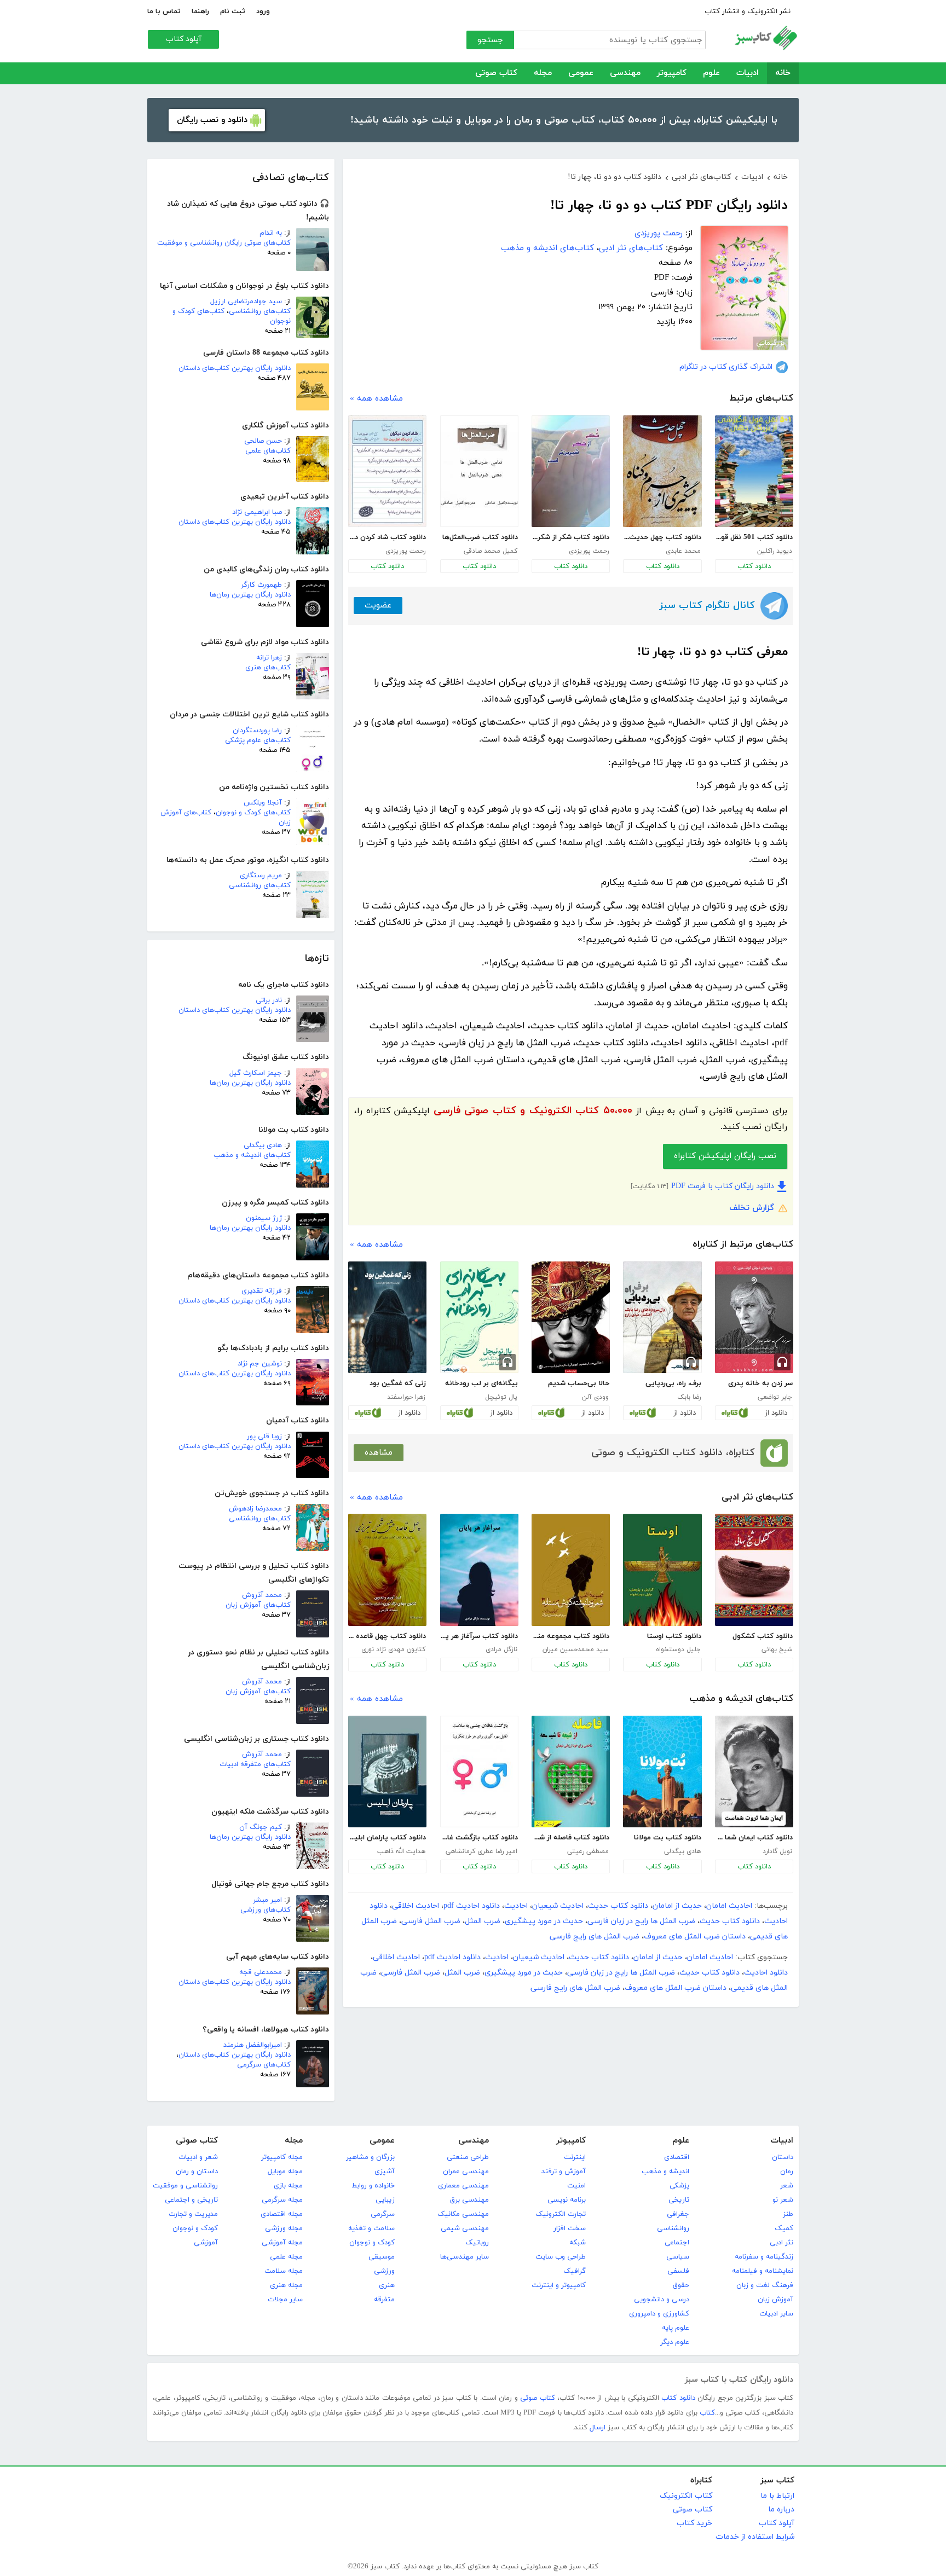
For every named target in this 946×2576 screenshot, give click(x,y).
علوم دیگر (675, 2342)
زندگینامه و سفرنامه (764, 2257)
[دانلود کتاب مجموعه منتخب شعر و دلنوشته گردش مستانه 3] (571, 1570)
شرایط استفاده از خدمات (755, 2537)
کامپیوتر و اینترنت (559, 2285)
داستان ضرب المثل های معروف (695, 1937)
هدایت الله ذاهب (401, 1851)
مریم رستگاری (261, 876)
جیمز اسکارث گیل (256, 1073)
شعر (787, 2186)
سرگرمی (383, 2214)
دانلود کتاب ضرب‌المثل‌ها (480, 537)
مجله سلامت (284, 2271)
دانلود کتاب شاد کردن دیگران (387, 537)
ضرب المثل (483, 1921)
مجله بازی (288, 2186)
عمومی (581, 73)
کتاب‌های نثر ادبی (631, 248)
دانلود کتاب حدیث (618, 1906)
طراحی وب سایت (561, 2257)
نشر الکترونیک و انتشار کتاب (748, 11)
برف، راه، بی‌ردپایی (673, 1383)
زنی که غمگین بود (398, 1383)
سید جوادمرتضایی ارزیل (246, 302)
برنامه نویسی (567, 2200)
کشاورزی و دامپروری (659, 2314)
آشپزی (385, 2172)
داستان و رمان (197, 2172)
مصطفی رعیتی (588, 1851)
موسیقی (382, 2257)
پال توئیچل (501, 1397)
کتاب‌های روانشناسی (260, 311)
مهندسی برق (469, 2200)
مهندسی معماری (463, 2186)
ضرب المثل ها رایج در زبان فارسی (641, 1921)
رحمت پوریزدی (659, 233)
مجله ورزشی (284, 2228)
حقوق (681, 2285)
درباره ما (781, 2510)
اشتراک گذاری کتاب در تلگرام (726, 367)
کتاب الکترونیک (686, 2496)
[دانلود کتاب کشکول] (754, 1570)
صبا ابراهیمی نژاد (257, 512)
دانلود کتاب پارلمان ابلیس (387, 1838)
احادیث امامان (729, 1906)
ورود (263, 11)
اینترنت (575, 2157)
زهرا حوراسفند (406, 1397)
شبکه (578, 2243)
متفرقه (384, 2300)
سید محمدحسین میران (576, 1649)
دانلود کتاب (754, 566)
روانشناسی (673, 2228)
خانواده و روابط (373, 2186)
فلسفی (678, 2271)
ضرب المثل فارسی (431, 1921)
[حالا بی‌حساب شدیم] (571, 1317)
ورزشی (384, 2271)
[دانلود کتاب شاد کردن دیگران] (387, 471)
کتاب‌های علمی (268, 451)
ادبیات (748, 73)
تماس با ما (164, 11)
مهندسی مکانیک (463, 2214)
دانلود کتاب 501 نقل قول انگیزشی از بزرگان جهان (754, 537)
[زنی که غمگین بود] (387, 1317)
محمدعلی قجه (261, 1972)
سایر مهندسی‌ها (465, 2257)
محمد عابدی (683, 551)
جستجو (490, 40)
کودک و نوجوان (372, 2243)
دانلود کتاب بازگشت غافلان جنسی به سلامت (479, 1838)
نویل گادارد (777, 1851)
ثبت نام (233, 11)
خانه (783, 73)
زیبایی (385, 2200)
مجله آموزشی (282, 2243)
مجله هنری (286, 2285)
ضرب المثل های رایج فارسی (595, 1937)
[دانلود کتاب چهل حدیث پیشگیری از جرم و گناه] (662, 471)
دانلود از (776, 1413)
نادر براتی (269, 1000)
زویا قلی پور (264, 1437)
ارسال (598, 2428)
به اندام (271, 233)
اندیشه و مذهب (665, 2172)
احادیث (516, 1906)
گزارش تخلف (752, 1208)
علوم (711, 73)
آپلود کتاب (184, 39)
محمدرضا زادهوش (255, 1509)
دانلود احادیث (766, 1973)
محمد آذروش (262, 1595)
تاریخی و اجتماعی (191, 2200)
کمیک (784, 2228)
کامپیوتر (672, 73)
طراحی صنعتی (468, 2157)
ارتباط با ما (777, 2496)
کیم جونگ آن (261, 1827)
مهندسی (625, 73)
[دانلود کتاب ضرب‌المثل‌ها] (479, 471)
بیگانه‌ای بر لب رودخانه (481, 1383)
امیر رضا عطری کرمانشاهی (481, 1851)
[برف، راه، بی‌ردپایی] (662, 1317)
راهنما (200, 11)
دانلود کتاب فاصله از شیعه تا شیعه (570, 1838)
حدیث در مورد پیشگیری (544, 1921)
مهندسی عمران (466, 2172)
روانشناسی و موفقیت (185, 2186)
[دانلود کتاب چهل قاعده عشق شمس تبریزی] (387, 1570)
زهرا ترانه (269, 658)
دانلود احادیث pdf (472, 1906)
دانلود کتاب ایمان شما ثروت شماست (754, 1838)
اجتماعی (677, 2243)
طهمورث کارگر (261, 585)
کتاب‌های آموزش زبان (258, 1605)
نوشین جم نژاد (260, 1364)
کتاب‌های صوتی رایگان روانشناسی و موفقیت (224, 243)
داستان (783, 2157)
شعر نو (783, 2200)
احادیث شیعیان (558, 1906)
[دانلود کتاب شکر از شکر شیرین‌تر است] (571, 471)
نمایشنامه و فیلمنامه (763, 2271)
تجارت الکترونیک (561, 2214)
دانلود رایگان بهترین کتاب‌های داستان (235, 368)
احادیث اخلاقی (416, 1906)
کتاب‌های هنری (268, 668)
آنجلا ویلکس (263, 803)
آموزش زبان (775, 2300)
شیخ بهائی (777, 1649)
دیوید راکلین (775, 551)
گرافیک (575, 2271)
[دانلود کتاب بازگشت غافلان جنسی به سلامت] (479, 1772)
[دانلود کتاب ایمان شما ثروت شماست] (754, 1772)
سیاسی (678, 2257)
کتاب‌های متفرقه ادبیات (255, 1764)
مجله (543, 73)
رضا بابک (689, 1397)
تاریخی (679, 2200)
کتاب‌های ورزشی (266, 1910)
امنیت (576, 2186)
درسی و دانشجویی (662, 2300)
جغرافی (678, 2214)
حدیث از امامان (677, 1906)
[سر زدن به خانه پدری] (754, 1317)
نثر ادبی (781, 2243)
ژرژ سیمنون (264, 1218)
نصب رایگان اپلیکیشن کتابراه (725, 1156)
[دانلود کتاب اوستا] (662, 1570)
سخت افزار (570, 2228)
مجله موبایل (285, 2172)
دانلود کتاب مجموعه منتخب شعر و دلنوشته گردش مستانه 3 (570, 1636)
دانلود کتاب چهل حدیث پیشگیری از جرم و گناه (662, 537)
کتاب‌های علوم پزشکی (258, 740)
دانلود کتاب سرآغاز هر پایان (479, 1636)
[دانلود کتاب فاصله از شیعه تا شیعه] (571, 1772)
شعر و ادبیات (198, 2157)
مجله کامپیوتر (282, 2157)
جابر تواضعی (775, 1397)
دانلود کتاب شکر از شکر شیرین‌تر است (570, 537)
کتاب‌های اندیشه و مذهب (252, 1155)
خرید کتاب (694, 2523)
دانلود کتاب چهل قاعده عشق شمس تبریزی (387, 1636)
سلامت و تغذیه (371, 2228)
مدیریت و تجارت (193, 2214)
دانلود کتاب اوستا (674, 1636)
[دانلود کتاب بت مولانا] (662, 1772)
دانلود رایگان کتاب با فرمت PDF (723, 1186)
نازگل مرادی (501, 1649)
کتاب (707, 2413)
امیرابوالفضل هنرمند (253, 2045)
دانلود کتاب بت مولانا (667, 1838)
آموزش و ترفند (564, 2172)
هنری (387, 2285)
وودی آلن (595, 1397)
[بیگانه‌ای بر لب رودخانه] (479, 1317)
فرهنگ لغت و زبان (765, 2285)
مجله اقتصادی (282, 2214)
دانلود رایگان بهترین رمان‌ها (250, 595)
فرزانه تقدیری (262, 1291)
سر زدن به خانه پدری (760, 1383)
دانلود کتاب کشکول (763, 1636)
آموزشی (206, 2243)
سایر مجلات (285, 2300)
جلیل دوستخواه (678, 1649)
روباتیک (477, 2243)
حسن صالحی (263, 441)
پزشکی (679, 2186)
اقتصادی (677, 2157)
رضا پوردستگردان (257, 731)
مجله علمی (286, 2257)
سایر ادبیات (776, 2314)
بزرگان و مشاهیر (370, 2157)
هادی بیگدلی (263, 1145)
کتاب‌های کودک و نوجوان (253, 813)
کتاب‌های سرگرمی (264, 2065)
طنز (788, 2214)
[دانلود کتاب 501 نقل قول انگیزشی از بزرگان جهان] (754, 471)
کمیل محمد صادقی (491, 551)
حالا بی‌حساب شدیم (579, 1383)
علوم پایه (676, 2328)
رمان (787, 2172)
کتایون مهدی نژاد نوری (393, 1649)
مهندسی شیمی (465, 2228)
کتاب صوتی (496, 73)
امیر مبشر (267, 1900)
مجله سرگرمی (282, 2200)
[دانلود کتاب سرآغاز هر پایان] (479, 1570)
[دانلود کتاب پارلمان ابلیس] (387, 1772)
